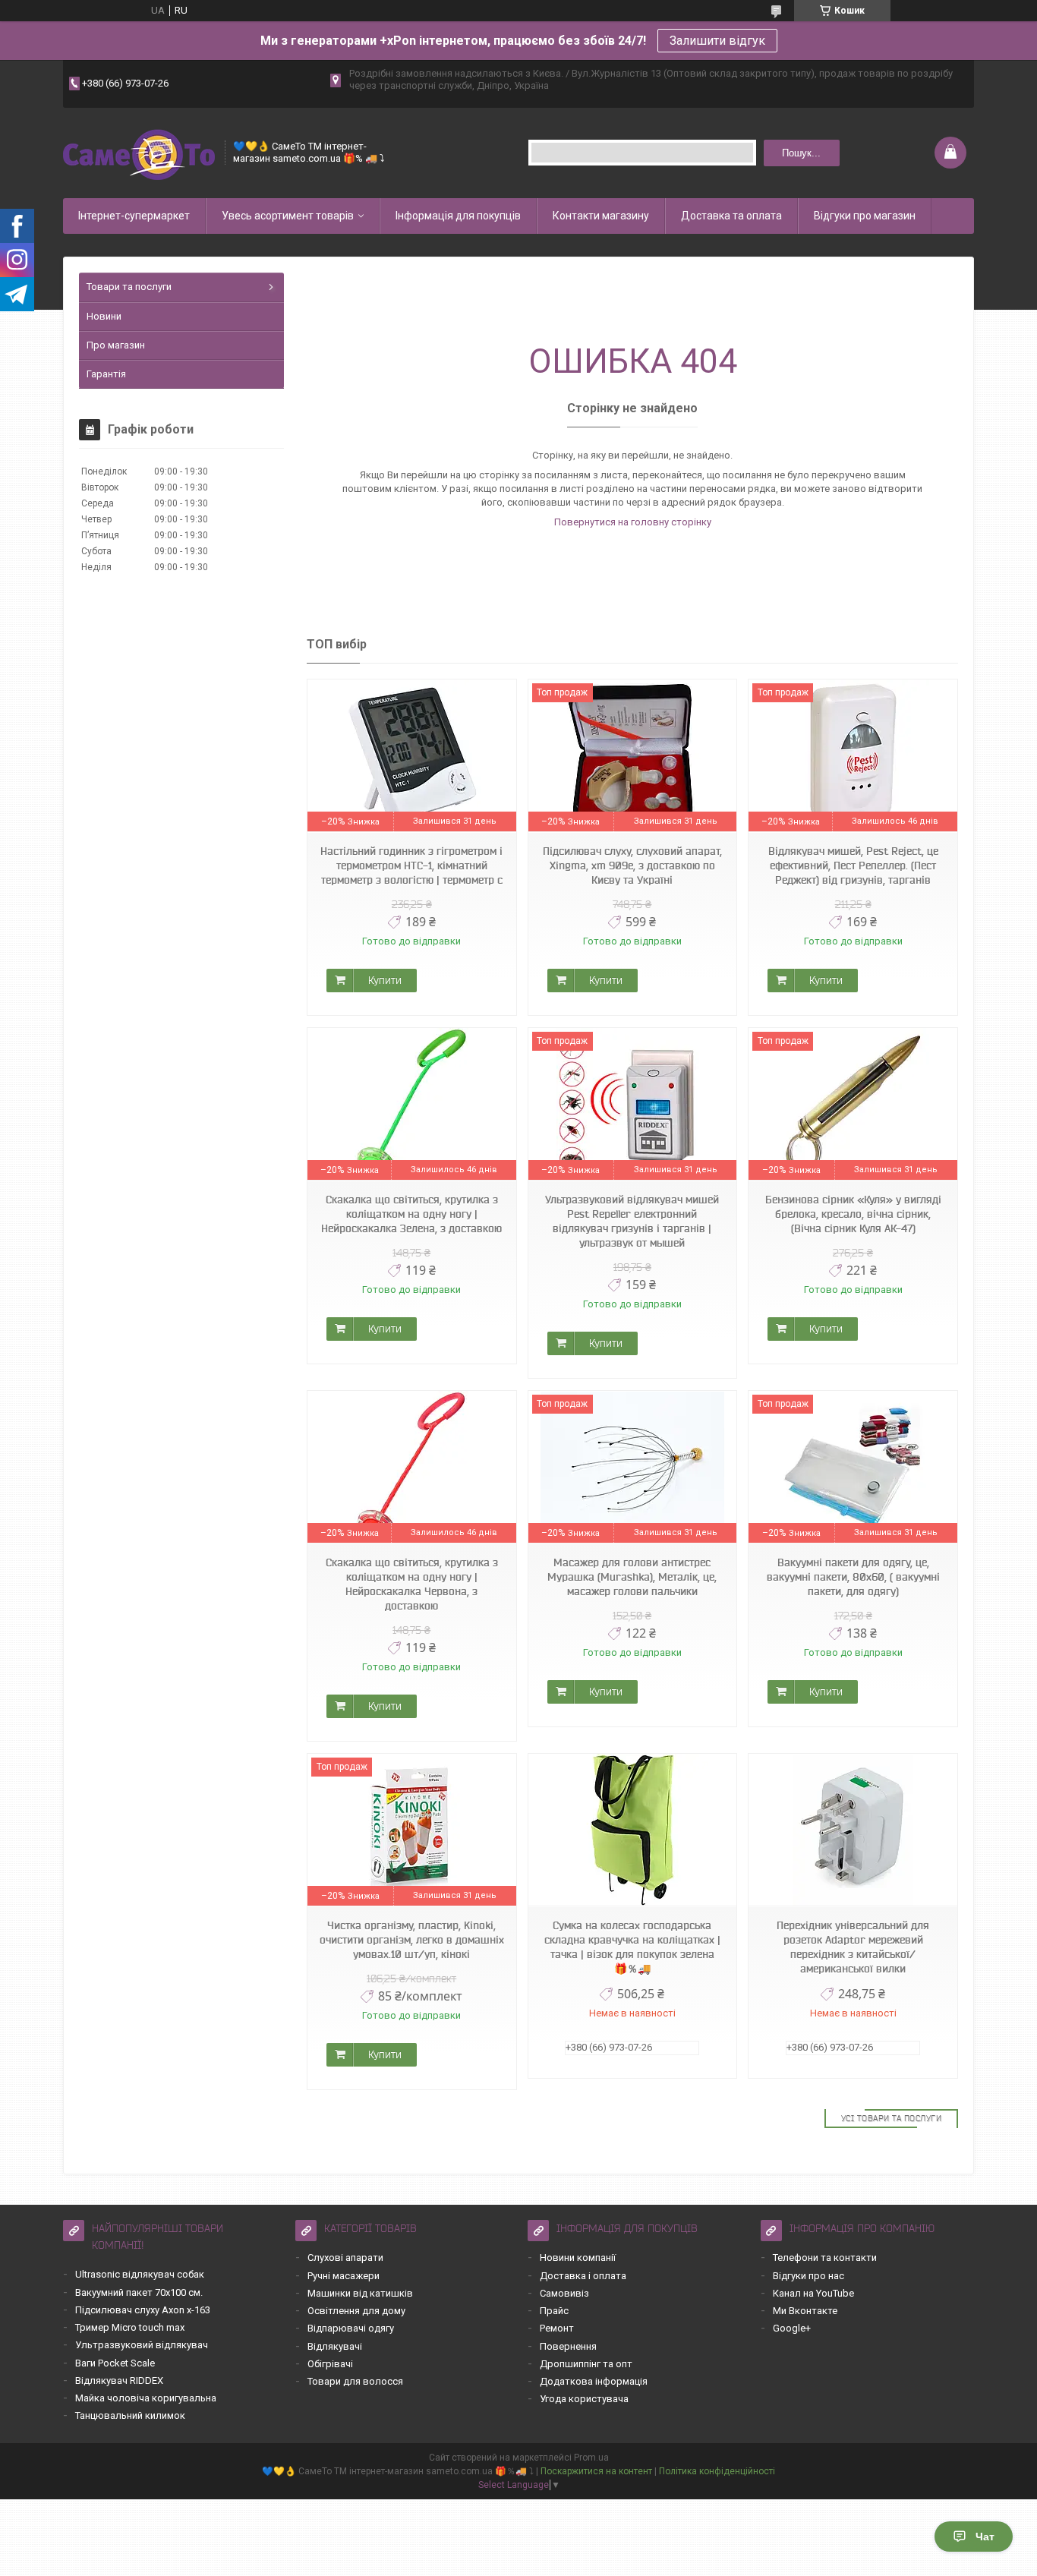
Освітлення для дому (356, 2311)
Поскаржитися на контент (596, 2471)
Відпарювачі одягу (351, 2328)
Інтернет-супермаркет (134, 216)
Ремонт (557, 2328)
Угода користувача (584, 2399)
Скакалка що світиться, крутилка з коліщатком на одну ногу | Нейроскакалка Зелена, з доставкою (411, 1214)
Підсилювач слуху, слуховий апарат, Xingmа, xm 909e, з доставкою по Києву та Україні (632, 865)
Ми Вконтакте (805, 2311)
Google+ (792, 2328)
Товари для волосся (355, 2381)
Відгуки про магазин (865, 216)
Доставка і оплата (583, 2276)
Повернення (568, 2346)
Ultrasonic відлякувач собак (140, 2274)
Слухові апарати (345, 2258)
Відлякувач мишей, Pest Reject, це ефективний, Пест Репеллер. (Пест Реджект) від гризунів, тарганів (853, 865)
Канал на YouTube (813, 2293)
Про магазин (116, 345)
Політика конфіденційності (717, 2471)
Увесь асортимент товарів (288, 216)
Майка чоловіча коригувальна (146, 2398)
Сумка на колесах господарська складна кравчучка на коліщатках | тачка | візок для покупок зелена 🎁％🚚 (632, 1947)
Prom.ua (591, 2458)
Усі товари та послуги (892, 2118)
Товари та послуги (129, 287)
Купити (385, 980)
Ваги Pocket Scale (115, 2363)
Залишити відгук (717, 41)
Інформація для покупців (458, 216)
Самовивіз (564, 2293)
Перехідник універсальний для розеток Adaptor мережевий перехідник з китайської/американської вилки (853, 1947)
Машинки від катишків (360, 2293)
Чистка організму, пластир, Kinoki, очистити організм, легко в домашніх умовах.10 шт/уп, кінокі (412, 1940)
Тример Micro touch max (130, 2327)
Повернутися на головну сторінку (633, 522)
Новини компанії (578, 2258)
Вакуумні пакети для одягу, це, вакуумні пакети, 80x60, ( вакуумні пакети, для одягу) (853, 1577)
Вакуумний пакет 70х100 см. (139, 2292)
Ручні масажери (344, 2276)
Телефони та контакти (825, 2258)
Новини (104, 316)
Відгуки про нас (808, 2276)
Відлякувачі (335, 2346)
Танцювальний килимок (130, 2415)
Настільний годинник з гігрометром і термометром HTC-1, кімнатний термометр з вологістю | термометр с (411, 865)
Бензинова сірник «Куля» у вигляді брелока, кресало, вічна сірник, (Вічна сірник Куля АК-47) (853, 1214)
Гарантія (106, 374)
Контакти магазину (601, 216)
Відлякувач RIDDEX (119, 2381)
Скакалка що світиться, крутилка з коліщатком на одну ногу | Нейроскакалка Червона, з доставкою (412, 1584)
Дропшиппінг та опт (586, 2364)
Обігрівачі (330, 2364)
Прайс (554, 2311)
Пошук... (801, 153)
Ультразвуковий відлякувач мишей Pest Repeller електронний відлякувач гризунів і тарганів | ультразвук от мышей (632, 1221)
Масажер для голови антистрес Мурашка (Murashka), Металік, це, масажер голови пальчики (632, 1577)
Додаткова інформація (594, 2381)
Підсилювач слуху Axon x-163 (143, 2310)
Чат (985, 2537)
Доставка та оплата (731, 216)
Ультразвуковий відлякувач (142, 2345)
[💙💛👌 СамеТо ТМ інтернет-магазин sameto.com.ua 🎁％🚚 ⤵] (139, 153)
